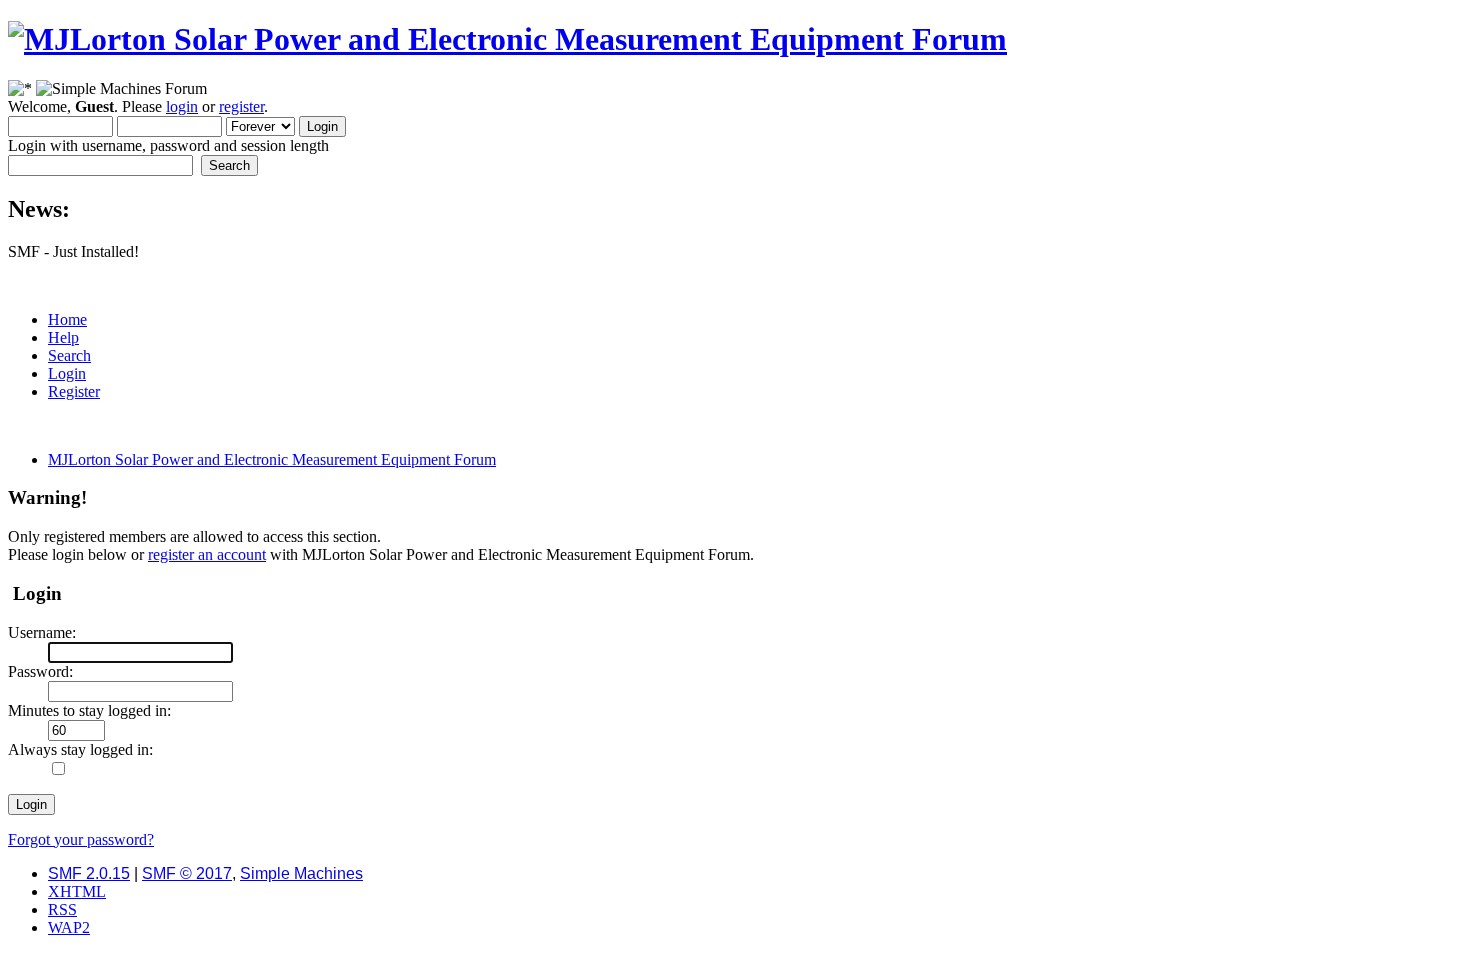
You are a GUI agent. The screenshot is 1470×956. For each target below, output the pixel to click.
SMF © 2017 (187, 873)
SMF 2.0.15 (89, 873)
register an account (207, 554)
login (182, 106)
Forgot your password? (81, 839)
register (241, 106)
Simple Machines (301, 873)
